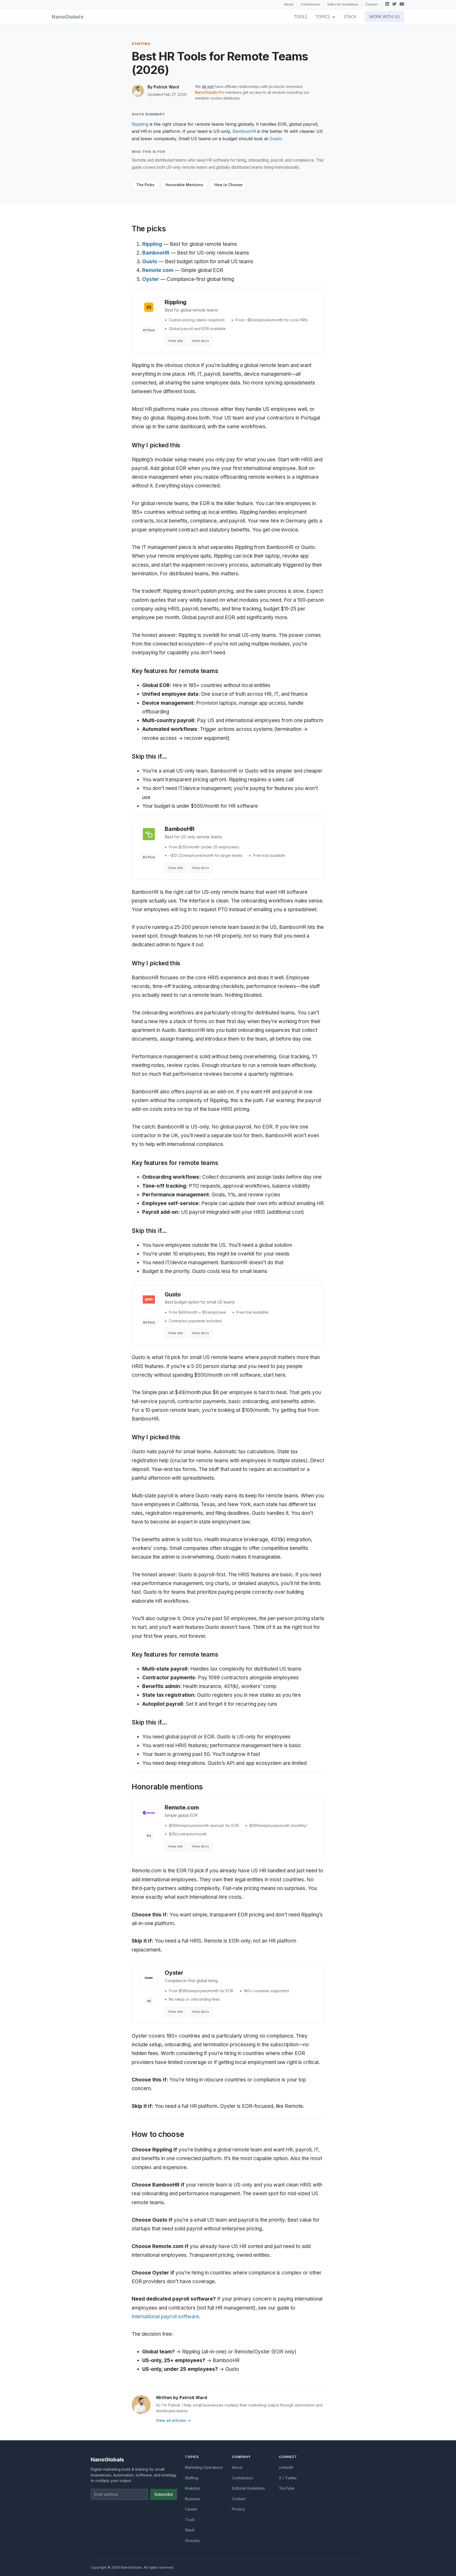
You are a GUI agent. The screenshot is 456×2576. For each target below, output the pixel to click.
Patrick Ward (166, 87)
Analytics (193, 2488)
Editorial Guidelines (343, 4)
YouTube (287, 2488)
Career (191, 2509)
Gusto (275, 139)
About (289, 4)
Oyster (151, 279)
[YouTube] (402, 4)
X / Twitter (288, 2478)
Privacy (238, 2509)
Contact (372, 4)
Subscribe (164, 2494)
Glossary (193, 2540)
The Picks (145, 185)
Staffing (192, 2478)
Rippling (140, 124)
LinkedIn (286, 2467)
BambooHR (244, 131)
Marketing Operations (204, 2467)
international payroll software (165, 2317)
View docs (200, 341)
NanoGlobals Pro (210, 92)
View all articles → (173, 2420)
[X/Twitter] (394, 4)
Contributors (310, 4)
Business (193, 2499)
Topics (323, 17)
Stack (350, 17)
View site (175, 341)
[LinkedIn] (387, 4)
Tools (301, 17)
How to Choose (228, 185)
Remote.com (158, 270)
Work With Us (384, 17)
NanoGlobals (68, 17)
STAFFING (141, 44)
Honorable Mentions (184, 185)
